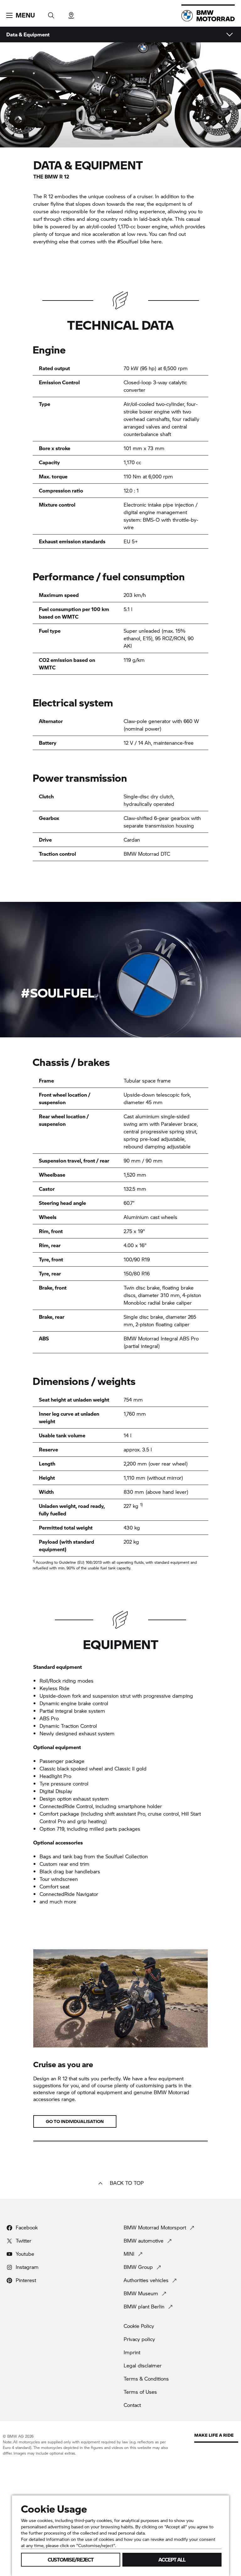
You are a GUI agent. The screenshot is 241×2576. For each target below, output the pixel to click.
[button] (21, 15)
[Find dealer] (71, 13)
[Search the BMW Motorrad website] (51, 13)
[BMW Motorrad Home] (208, 16)
